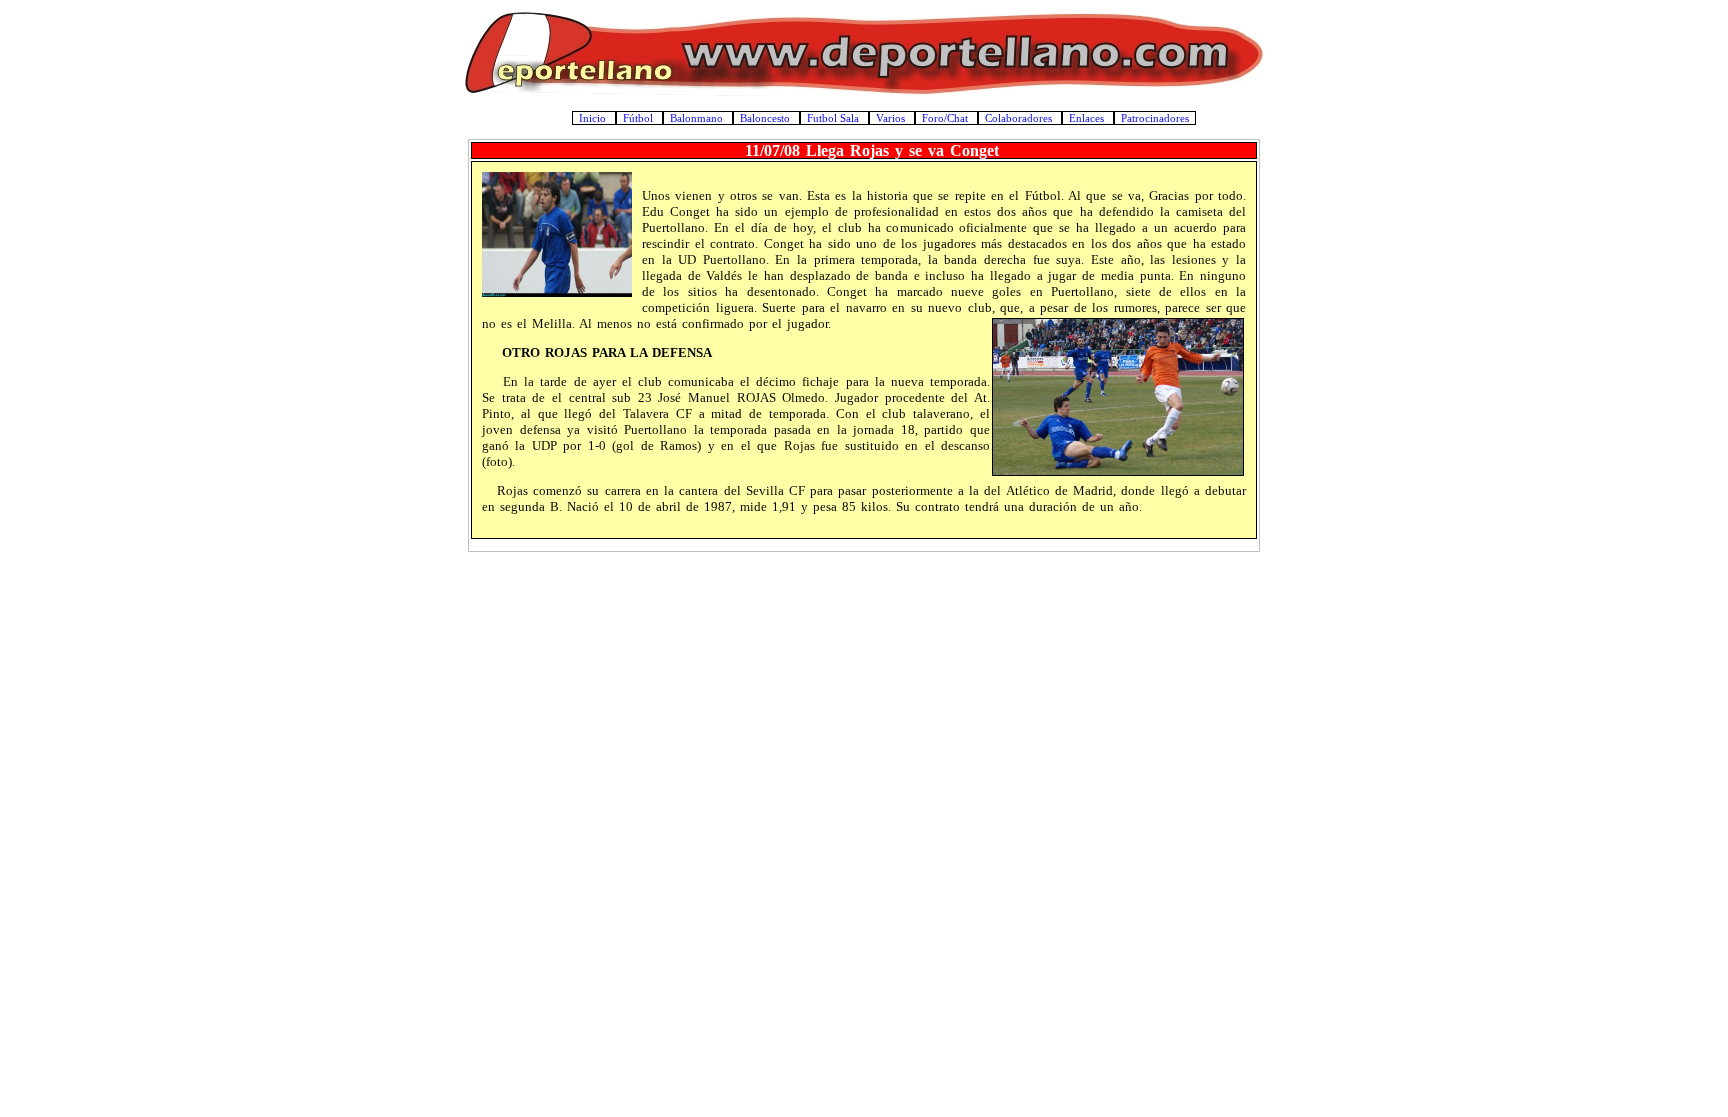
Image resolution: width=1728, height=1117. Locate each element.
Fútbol (639, 118)
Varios (892, 118)
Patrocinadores (1155, 118)
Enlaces (1088, 118)
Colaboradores (1020, 118)
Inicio (594, 118)
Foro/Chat (946, 118)
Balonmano (698, 118)
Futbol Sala (834, 118)
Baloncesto (766, 118)
